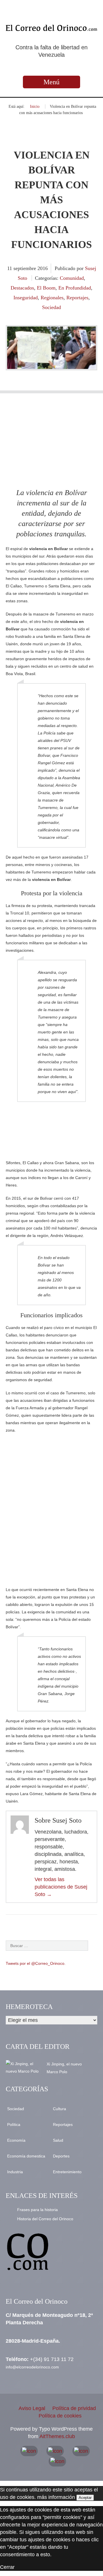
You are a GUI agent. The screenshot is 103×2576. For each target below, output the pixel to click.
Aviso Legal (32, 2408)
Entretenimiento (67, 2172)
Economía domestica (26, 2156)
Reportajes (77, 298)
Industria (15, 2172)
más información (56, 2497)
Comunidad (72, 278)
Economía (16, 2140)
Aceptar (85, 2498)
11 (10, 268)
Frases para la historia (37, 2210)
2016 (43, 268)
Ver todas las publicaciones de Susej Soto (61, 1887)
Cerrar (7, 2567)
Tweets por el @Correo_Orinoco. (36, 1963)
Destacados (22, 288)
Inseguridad (26, 298)
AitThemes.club (57, 2436)
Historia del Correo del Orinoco (45, 2219)
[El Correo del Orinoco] (51, 28)
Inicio (35, 106)
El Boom (46, 288)
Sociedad (51, 307)
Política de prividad (74, 2408)
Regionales (52, 298)
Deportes (61, 2156)
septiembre (25, 268)
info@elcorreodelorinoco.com (32, 2367)
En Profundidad (75, 288)
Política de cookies (60, 2416)
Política (14, 2124)
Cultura (60, 2109)
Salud (58, 2140)
